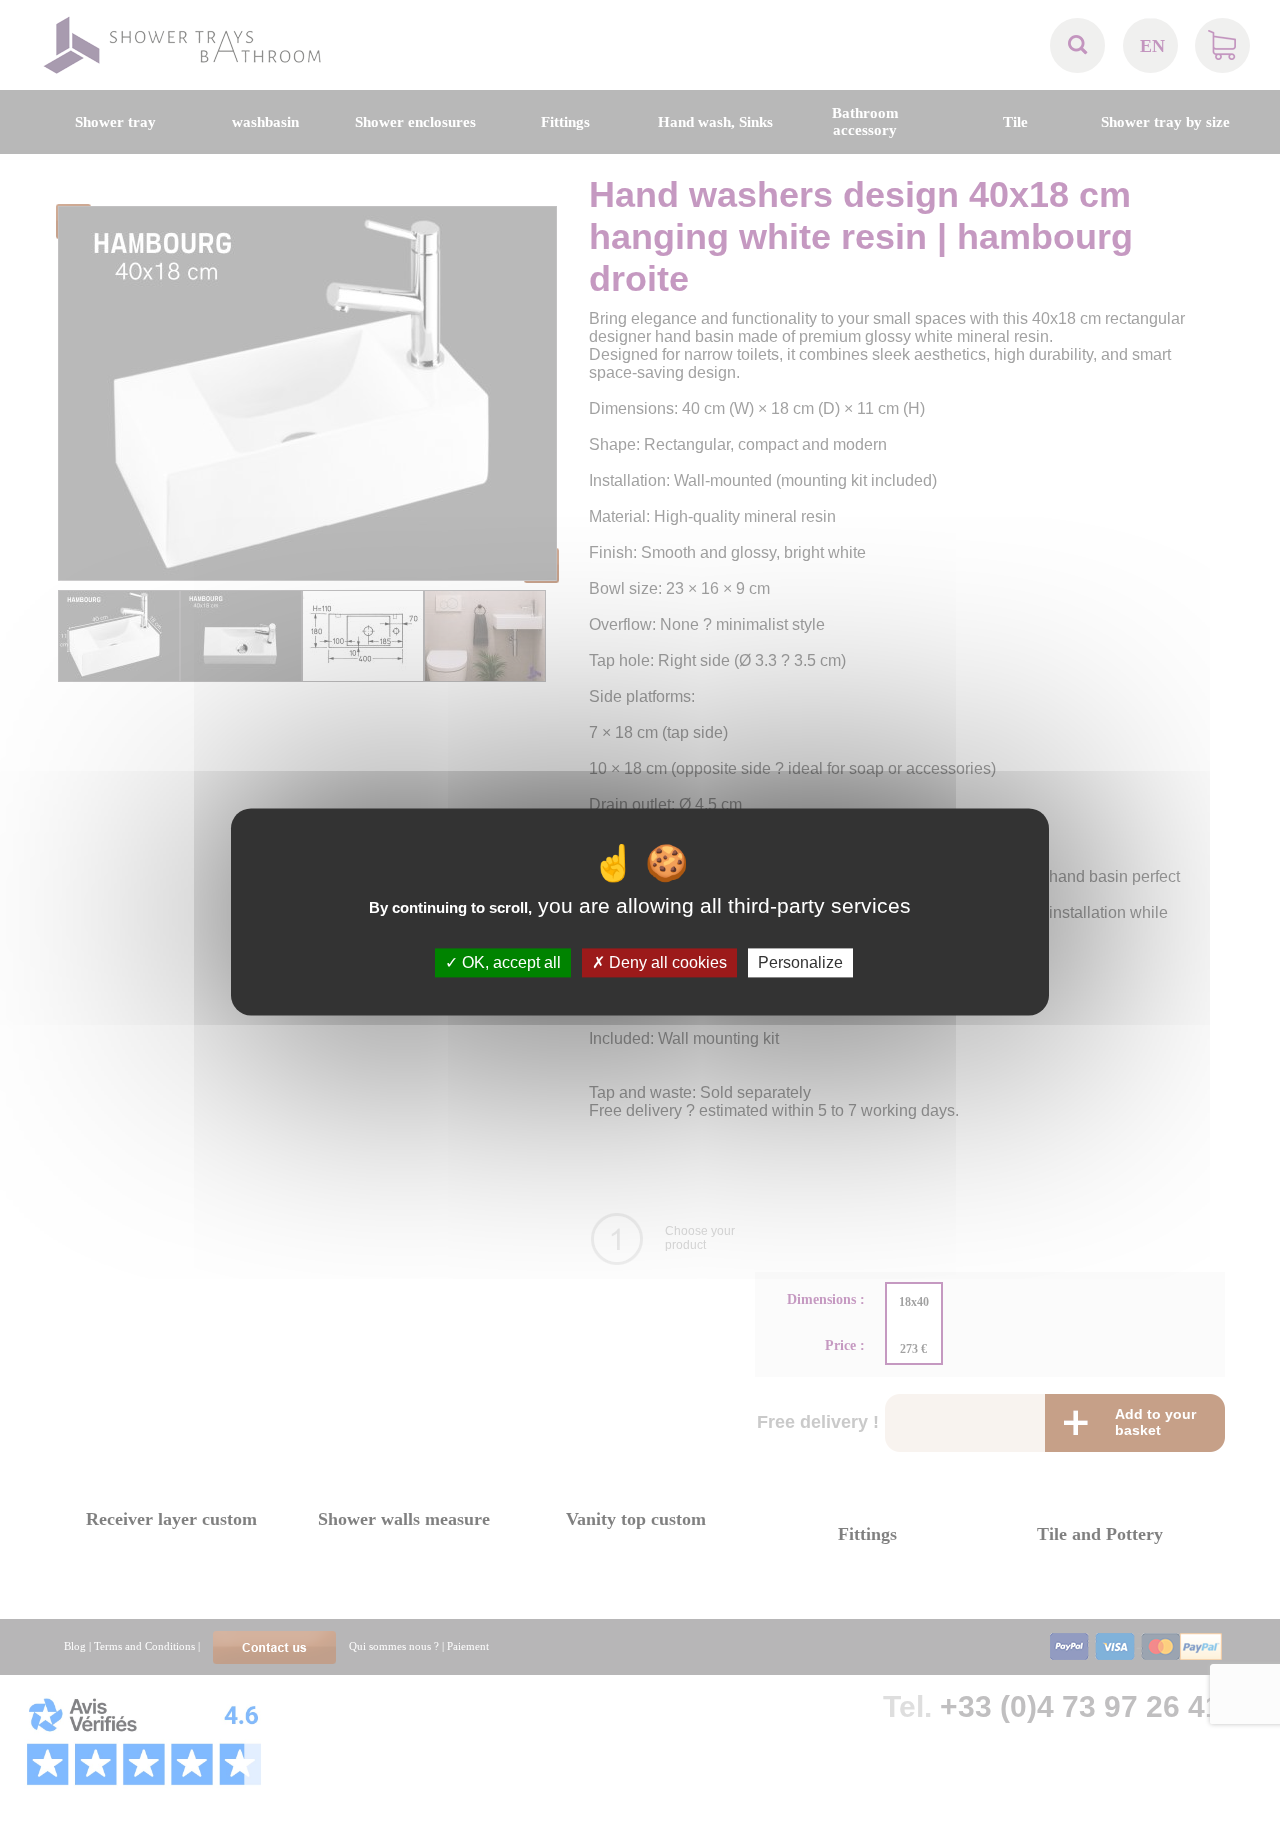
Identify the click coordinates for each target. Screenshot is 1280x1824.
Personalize (800, 962)
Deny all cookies (666, 962)
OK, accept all (509, 962)
